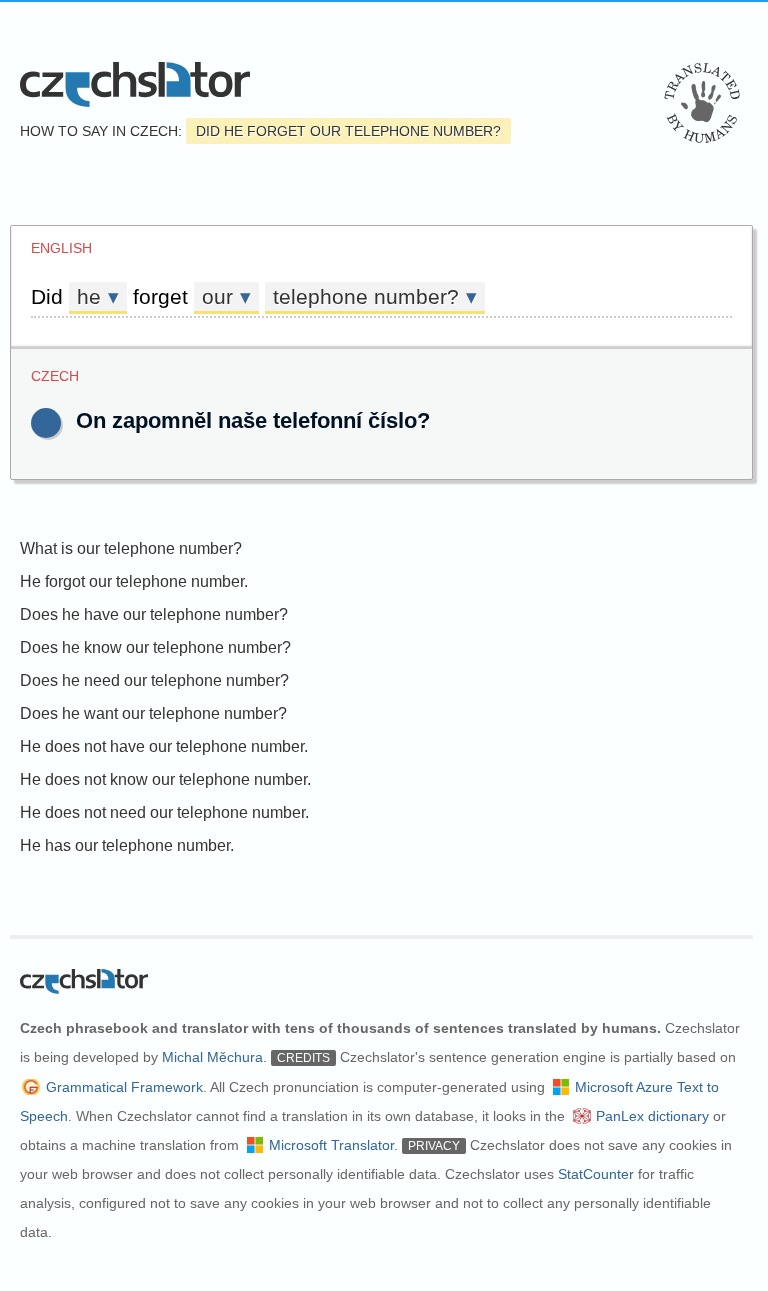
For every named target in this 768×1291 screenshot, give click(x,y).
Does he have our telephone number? (154, 614)
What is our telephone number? (131, 548)
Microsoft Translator (331, 1145)
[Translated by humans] (702, 103)
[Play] (46, 423)
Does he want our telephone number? (153, 713)
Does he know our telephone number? (155, 647)
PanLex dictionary (652, 1116)
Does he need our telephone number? (154, 680)
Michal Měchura (212, 1057)
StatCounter (596, 1174)
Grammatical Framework (124, 1087)
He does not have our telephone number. (164, 746)
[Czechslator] (135, 84)
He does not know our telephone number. (165, 779)
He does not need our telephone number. (164, 812)
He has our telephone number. (127, 845)
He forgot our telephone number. (134, 581)
